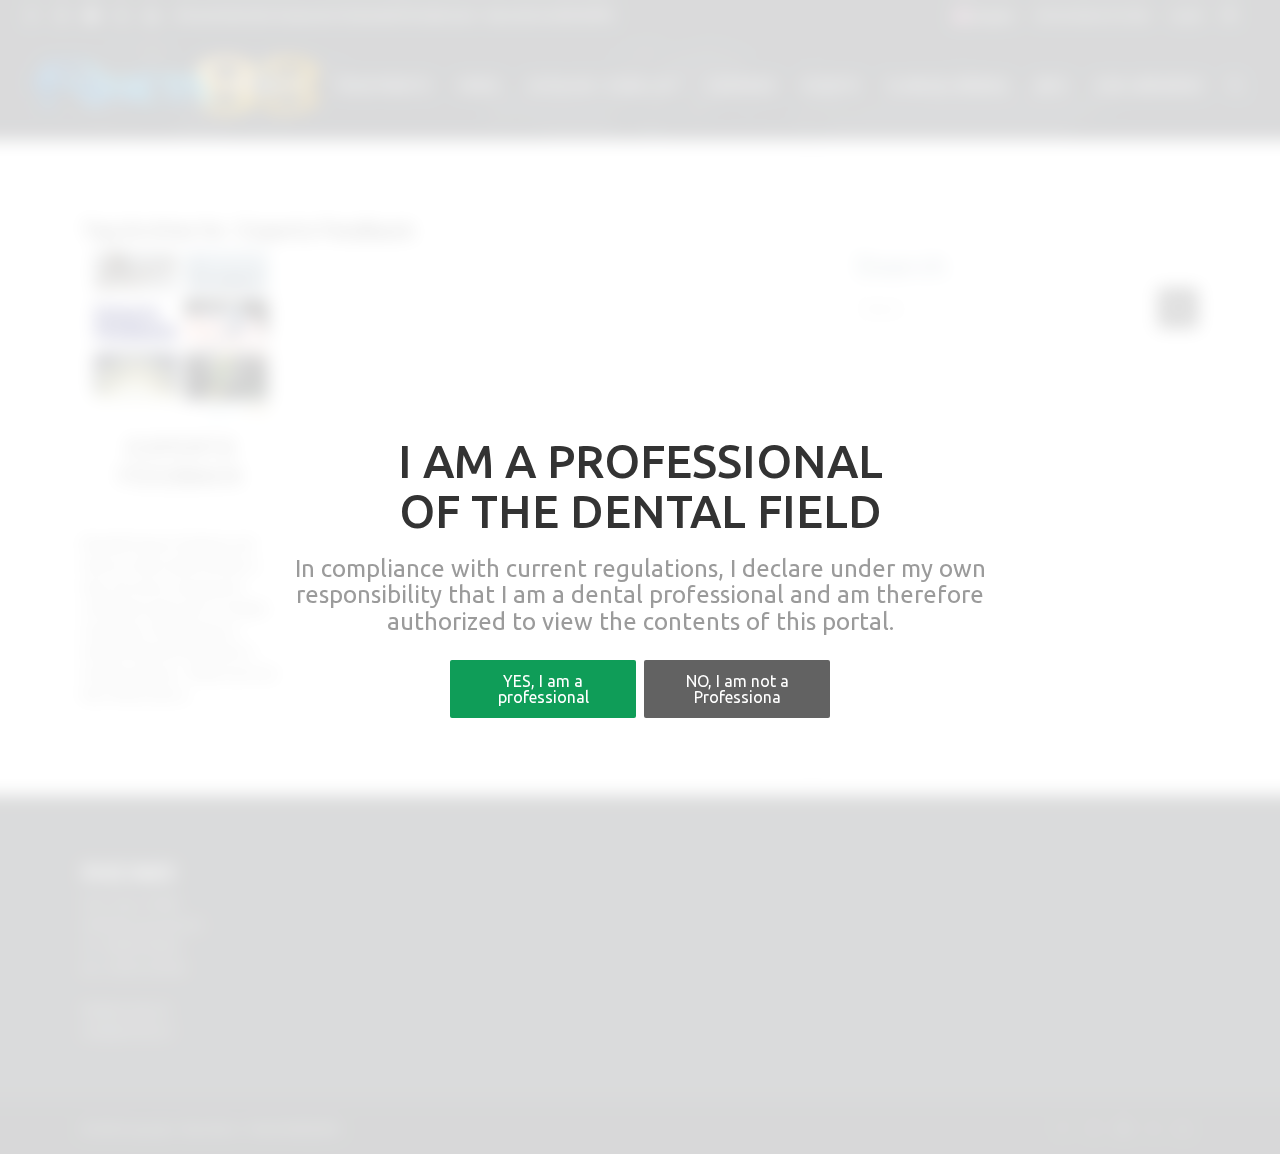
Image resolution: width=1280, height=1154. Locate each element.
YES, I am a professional (543, 689)
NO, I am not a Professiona (737, 689)
